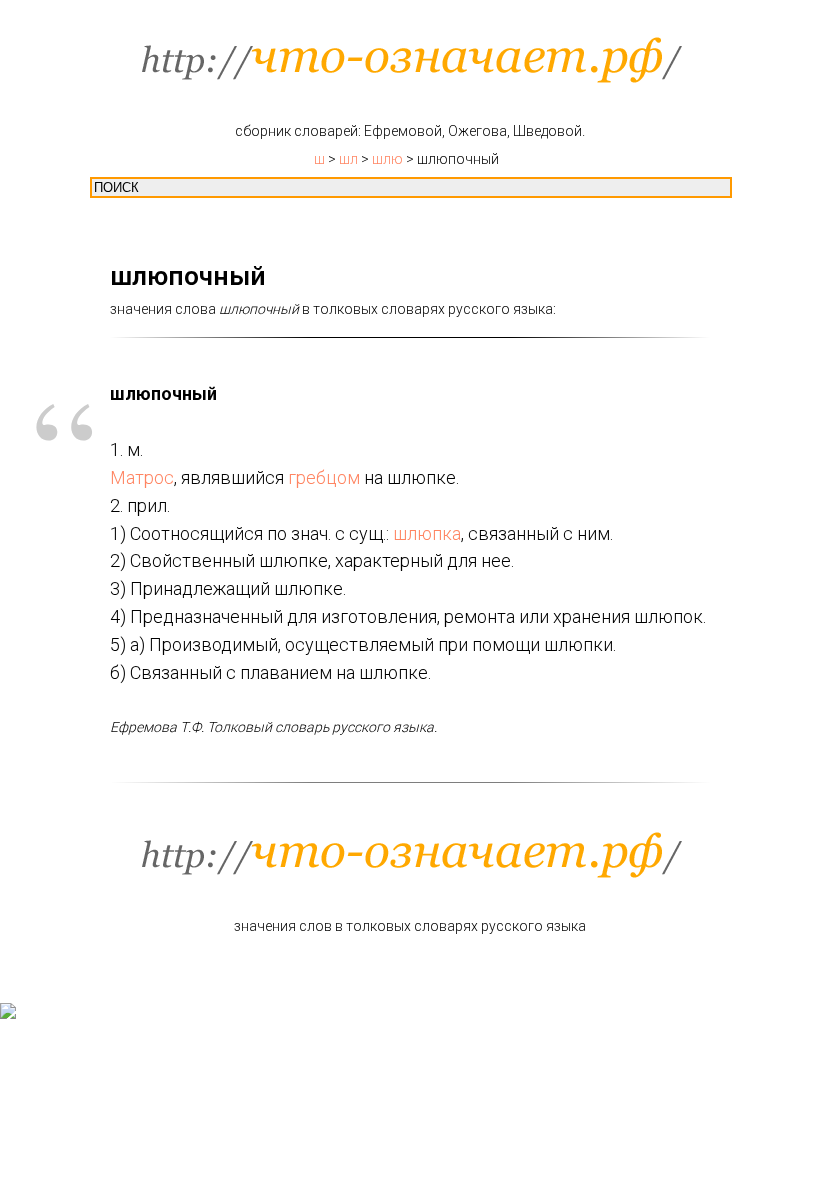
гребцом (324, 477)
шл (348, 159)
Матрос (142, 477)
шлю (387, 159)
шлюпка (427, 533)
